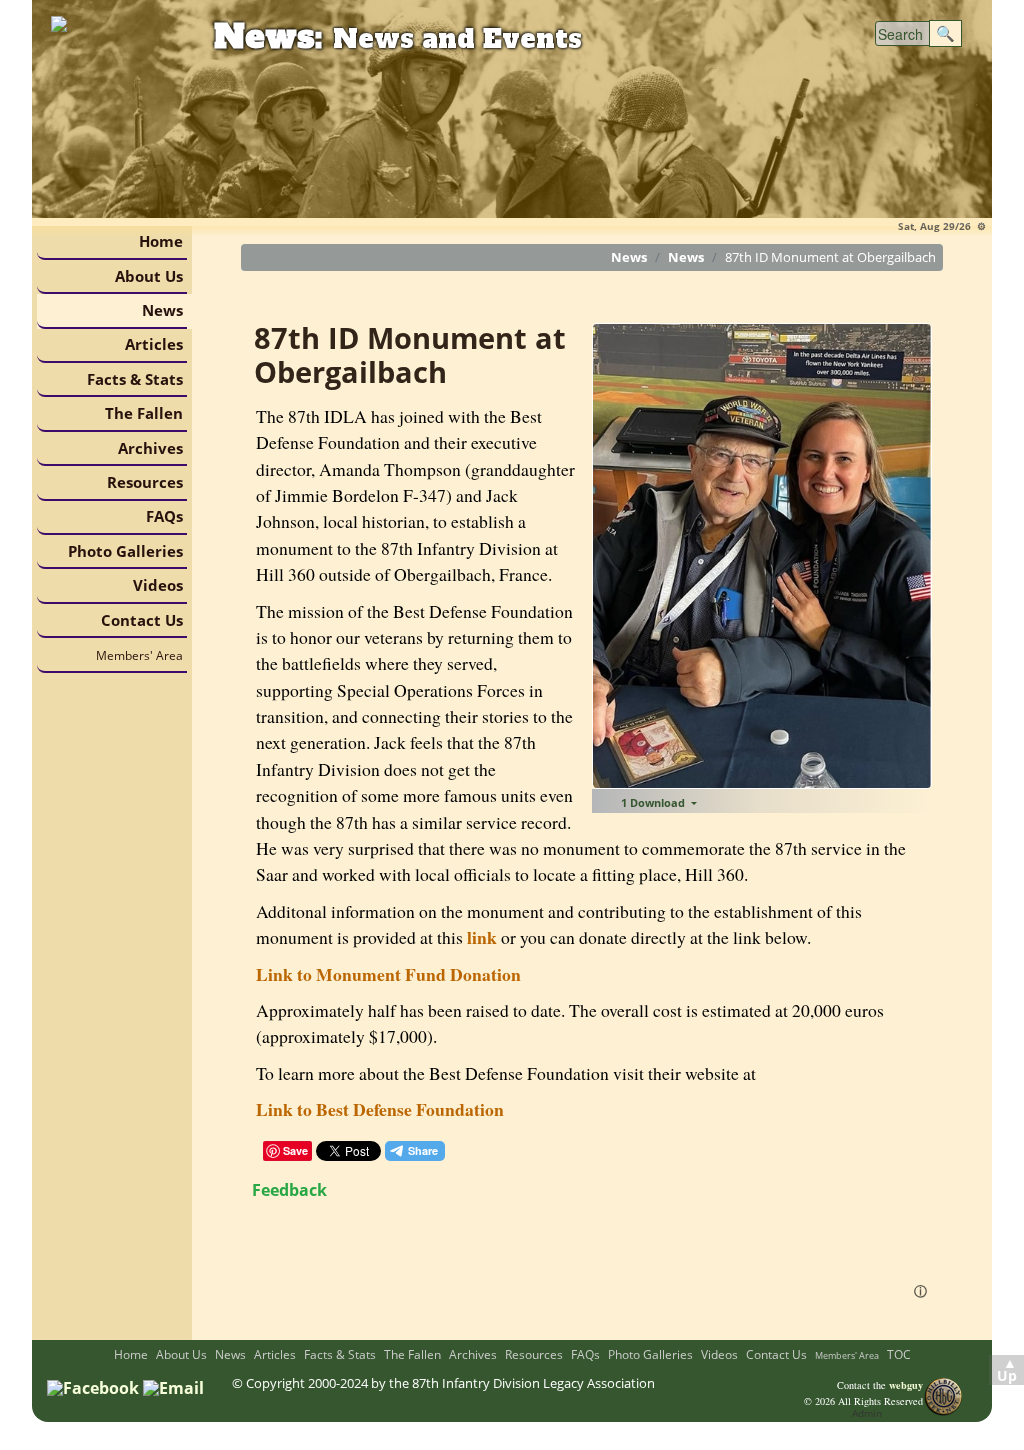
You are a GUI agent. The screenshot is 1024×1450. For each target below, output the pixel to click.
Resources (145, 482)
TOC (899, 1354)
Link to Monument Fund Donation (388, 974)
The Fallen (144, 413)
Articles (154, 344)
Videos (158, 585)
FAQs (164, 516)
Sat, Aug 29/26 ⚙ (942, 226)
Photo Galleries (125, 551)
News (162, 310)
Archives (150, 448)
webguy (906, 1385)
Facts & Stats (135, 379)
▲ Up (1007, 1370)
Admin (867, 1413)
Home (161, 241)
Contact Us (142, 620)
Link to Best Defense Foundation (380, 1109)
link (482, 937)
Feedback (289, 1190)
